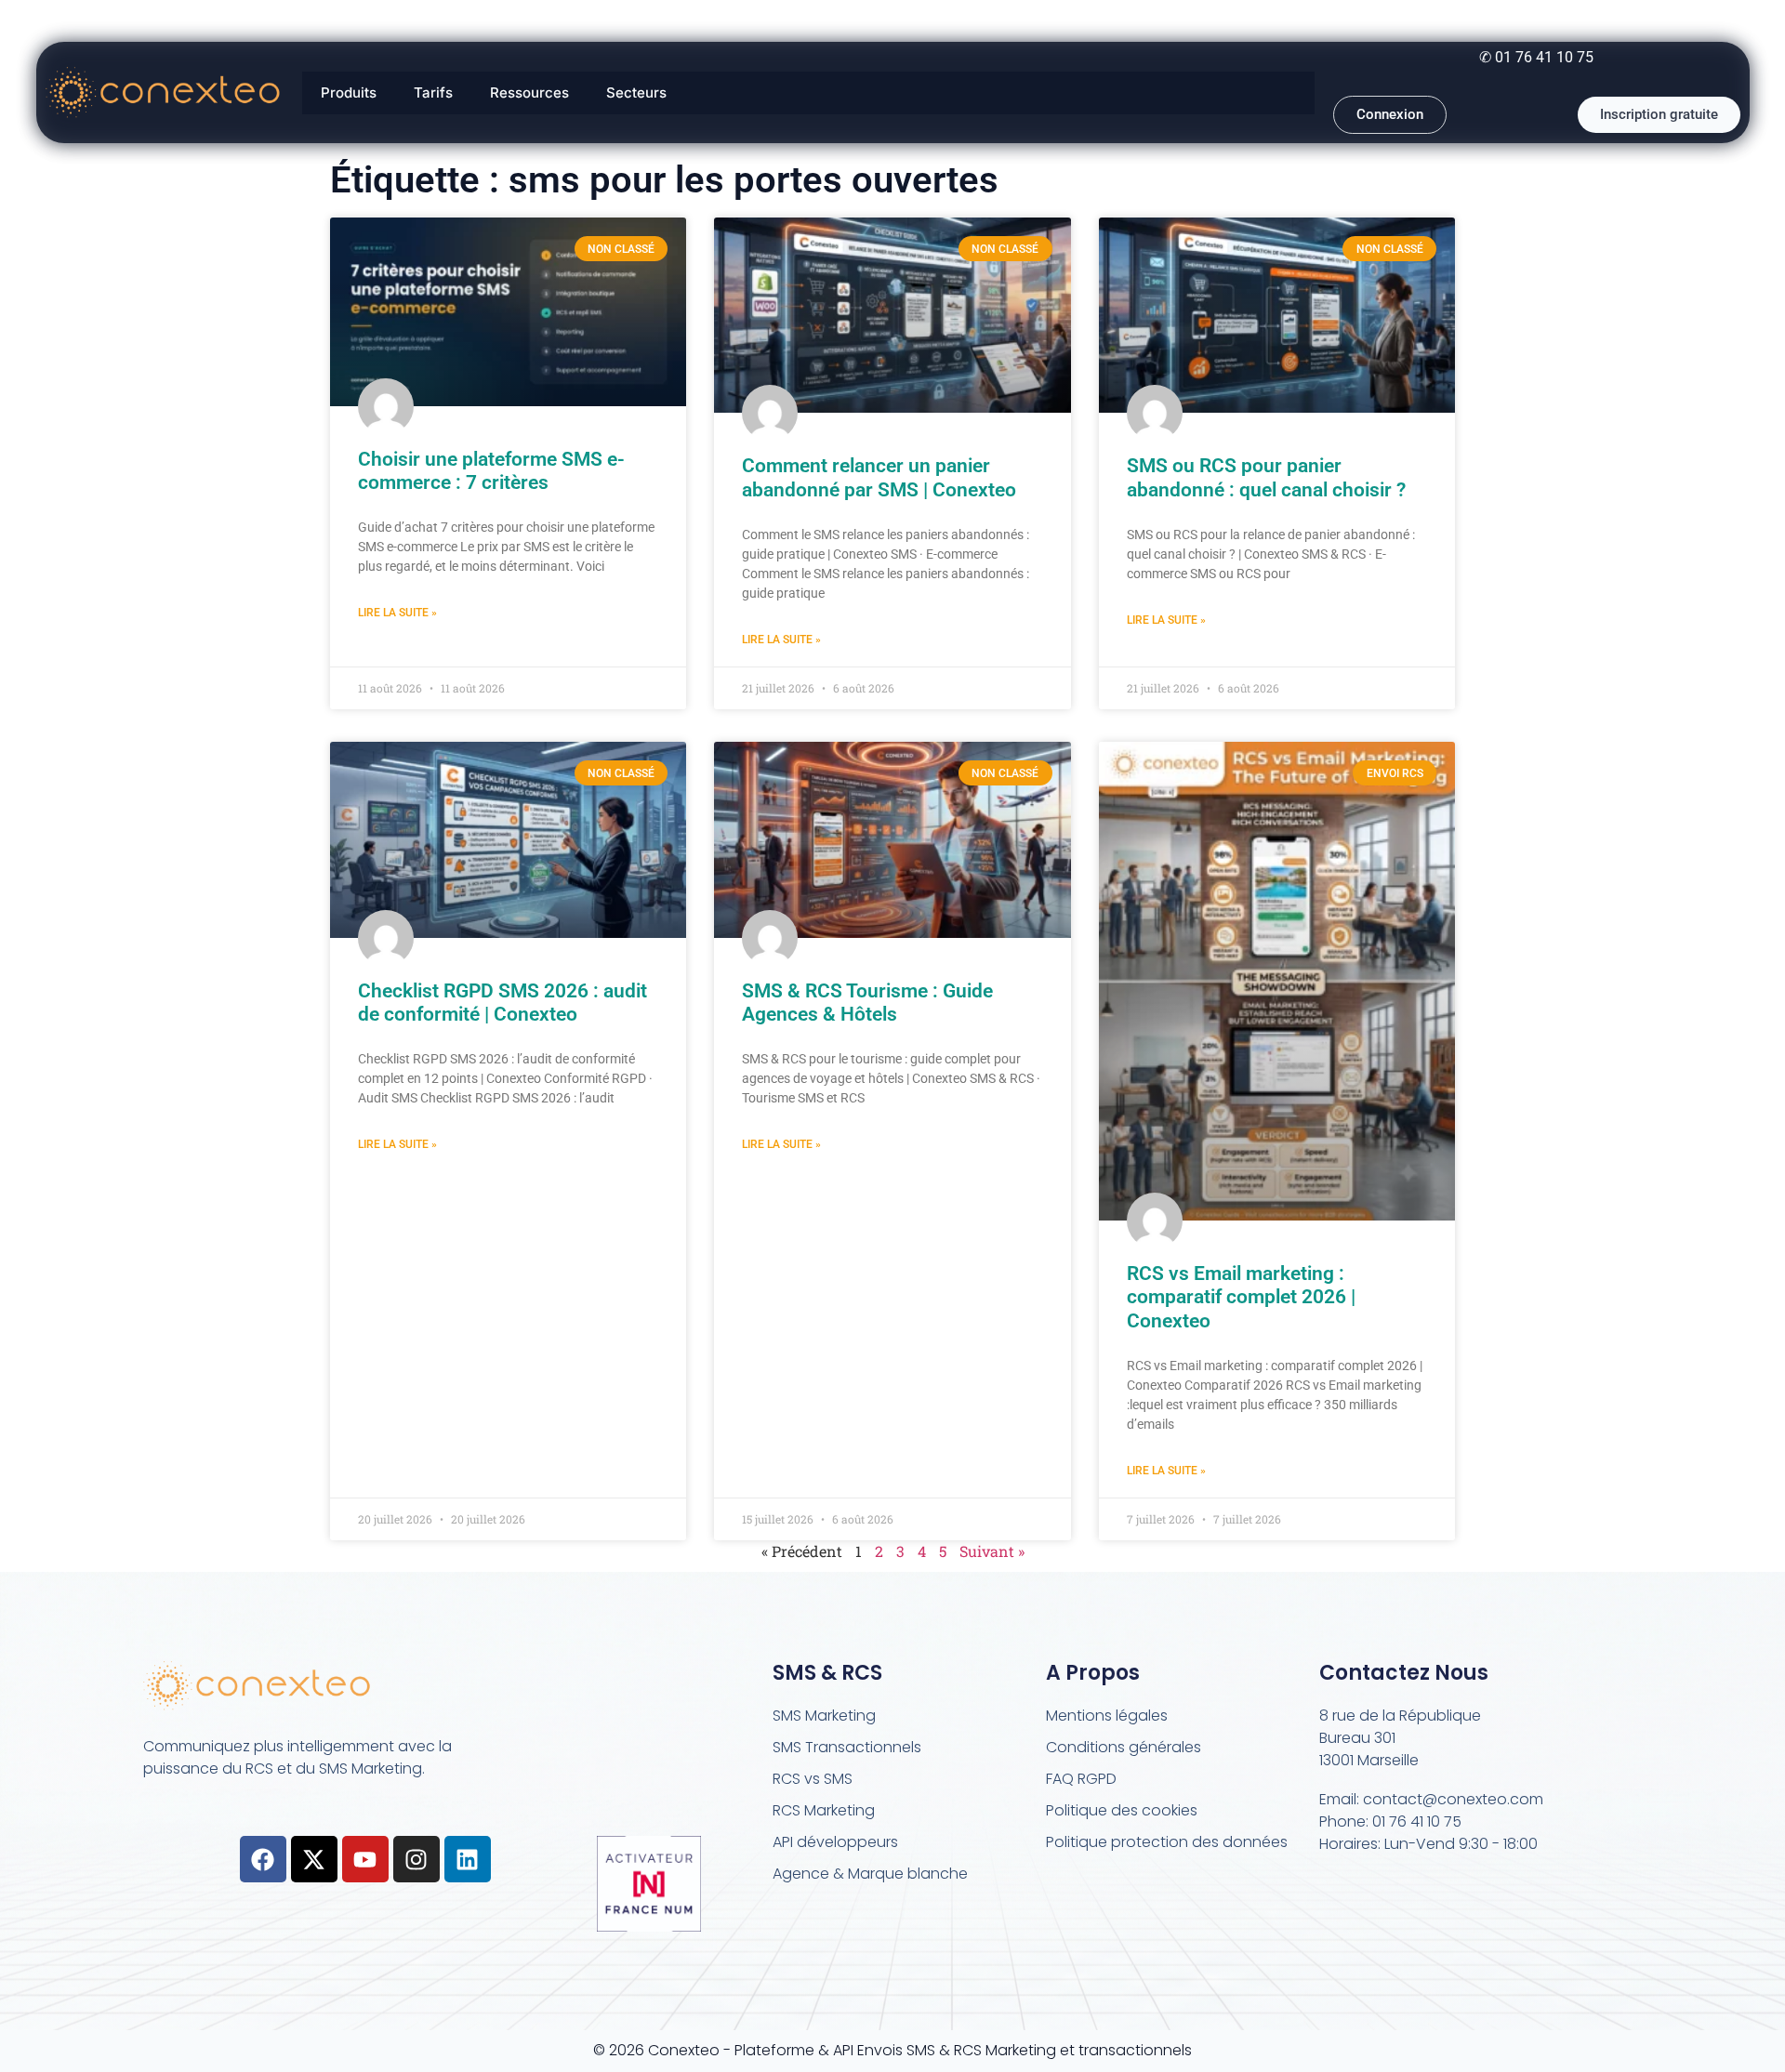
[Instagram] (416, 1859)
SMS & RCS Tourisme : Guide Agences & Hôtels (867, 1003)
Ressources (529, 92)
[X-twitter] (314, 1859)
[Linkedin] (468, 1859)
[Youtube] (365, 1859)
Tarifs (433, 92)
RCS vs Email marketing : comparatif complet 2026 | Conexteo (1241, 1297)
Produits (349, 92)
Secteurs (636, 92)
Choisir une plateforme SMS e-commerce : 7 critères (491, 471)
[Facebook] (263, 1859)
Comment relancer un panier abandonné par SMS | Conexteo (879, 477)
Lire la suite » (397, 613)
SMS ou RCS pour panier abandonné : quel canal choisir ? (1266, 477)
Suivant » (992, 1551)
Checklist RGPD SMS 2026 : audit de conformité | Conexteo (502, 1003)
